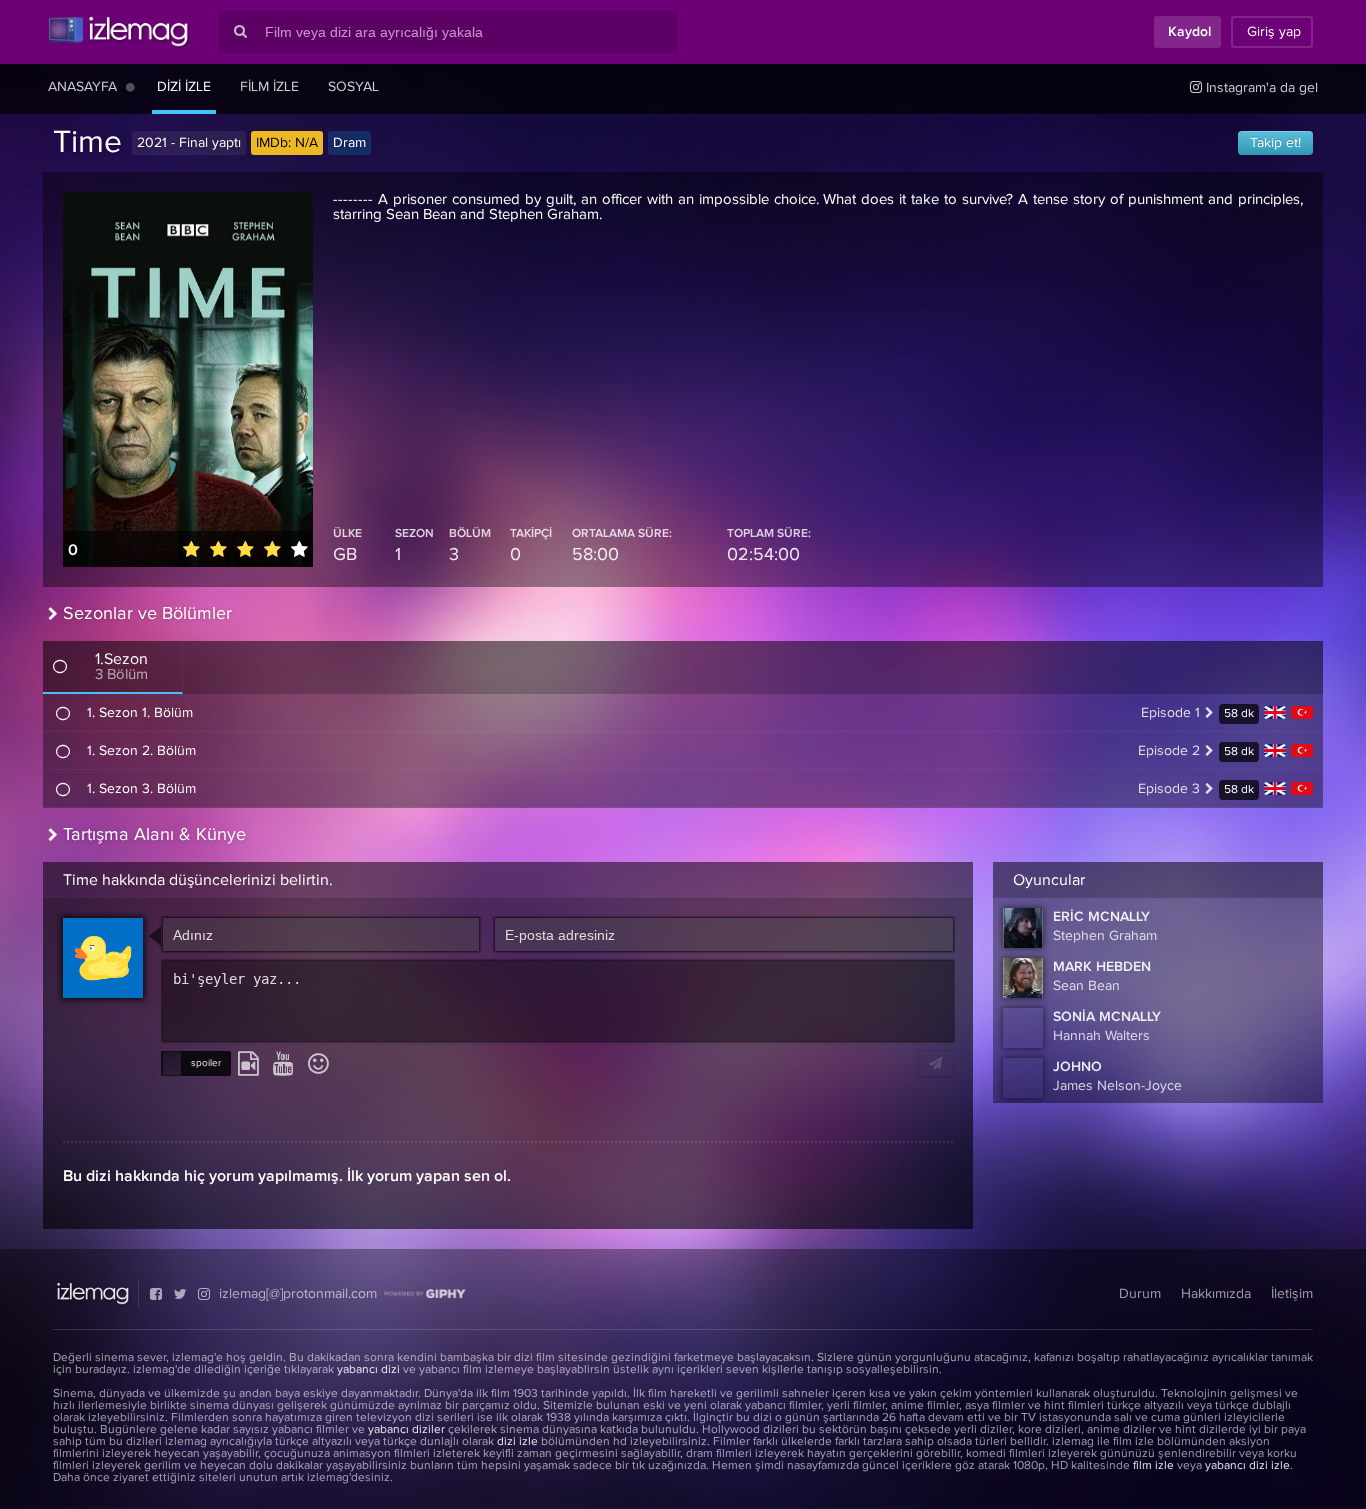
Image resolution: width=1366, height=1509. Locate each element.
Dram (349, 143)
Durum (1140, 1294)
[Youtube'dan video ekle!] (283, 1065)
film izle (1153, 1466)
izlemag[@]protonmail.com (298, 1294)
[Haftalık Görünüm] (130, 87)
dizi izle (517, 1442)
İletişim (1292, 1294)
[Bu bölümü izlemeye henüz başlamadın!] (63, 713)
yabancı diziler (406, 1430)
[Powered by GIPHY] (425, 1294)
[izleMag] (118, 32)
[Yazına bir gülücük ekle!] (318, 1065)
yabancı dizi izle (1247, 1466)
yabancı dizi (368, 1370)
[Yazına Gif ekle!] (248, 1065)
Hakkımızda (1216, 1294)
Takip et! (1275, 143)
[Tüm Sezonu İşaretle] (60, 666)
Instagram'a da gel (1260, 88)
